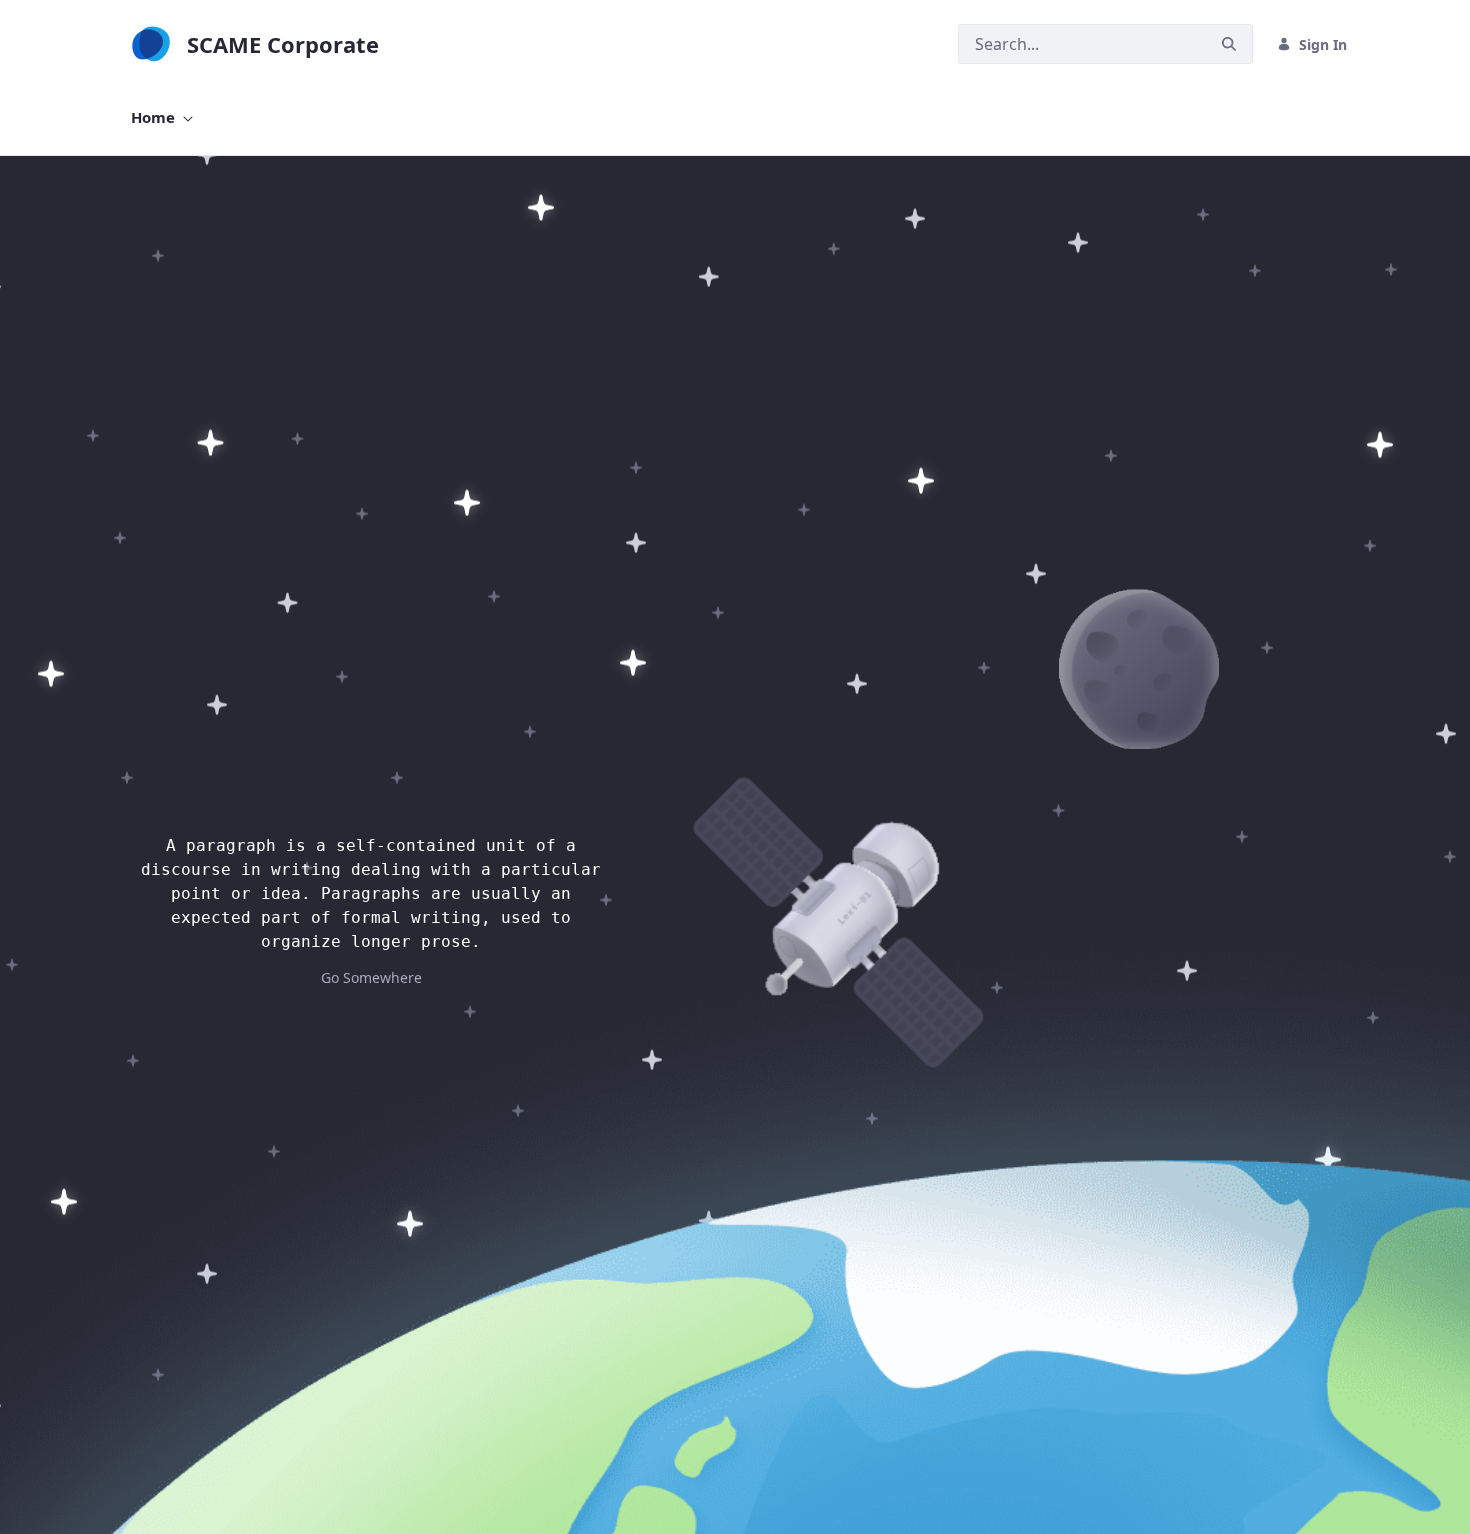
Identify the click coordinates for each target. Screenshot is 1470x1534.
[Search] (1229, 44)
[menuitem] (162, 117)
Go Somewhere (371, 977)
